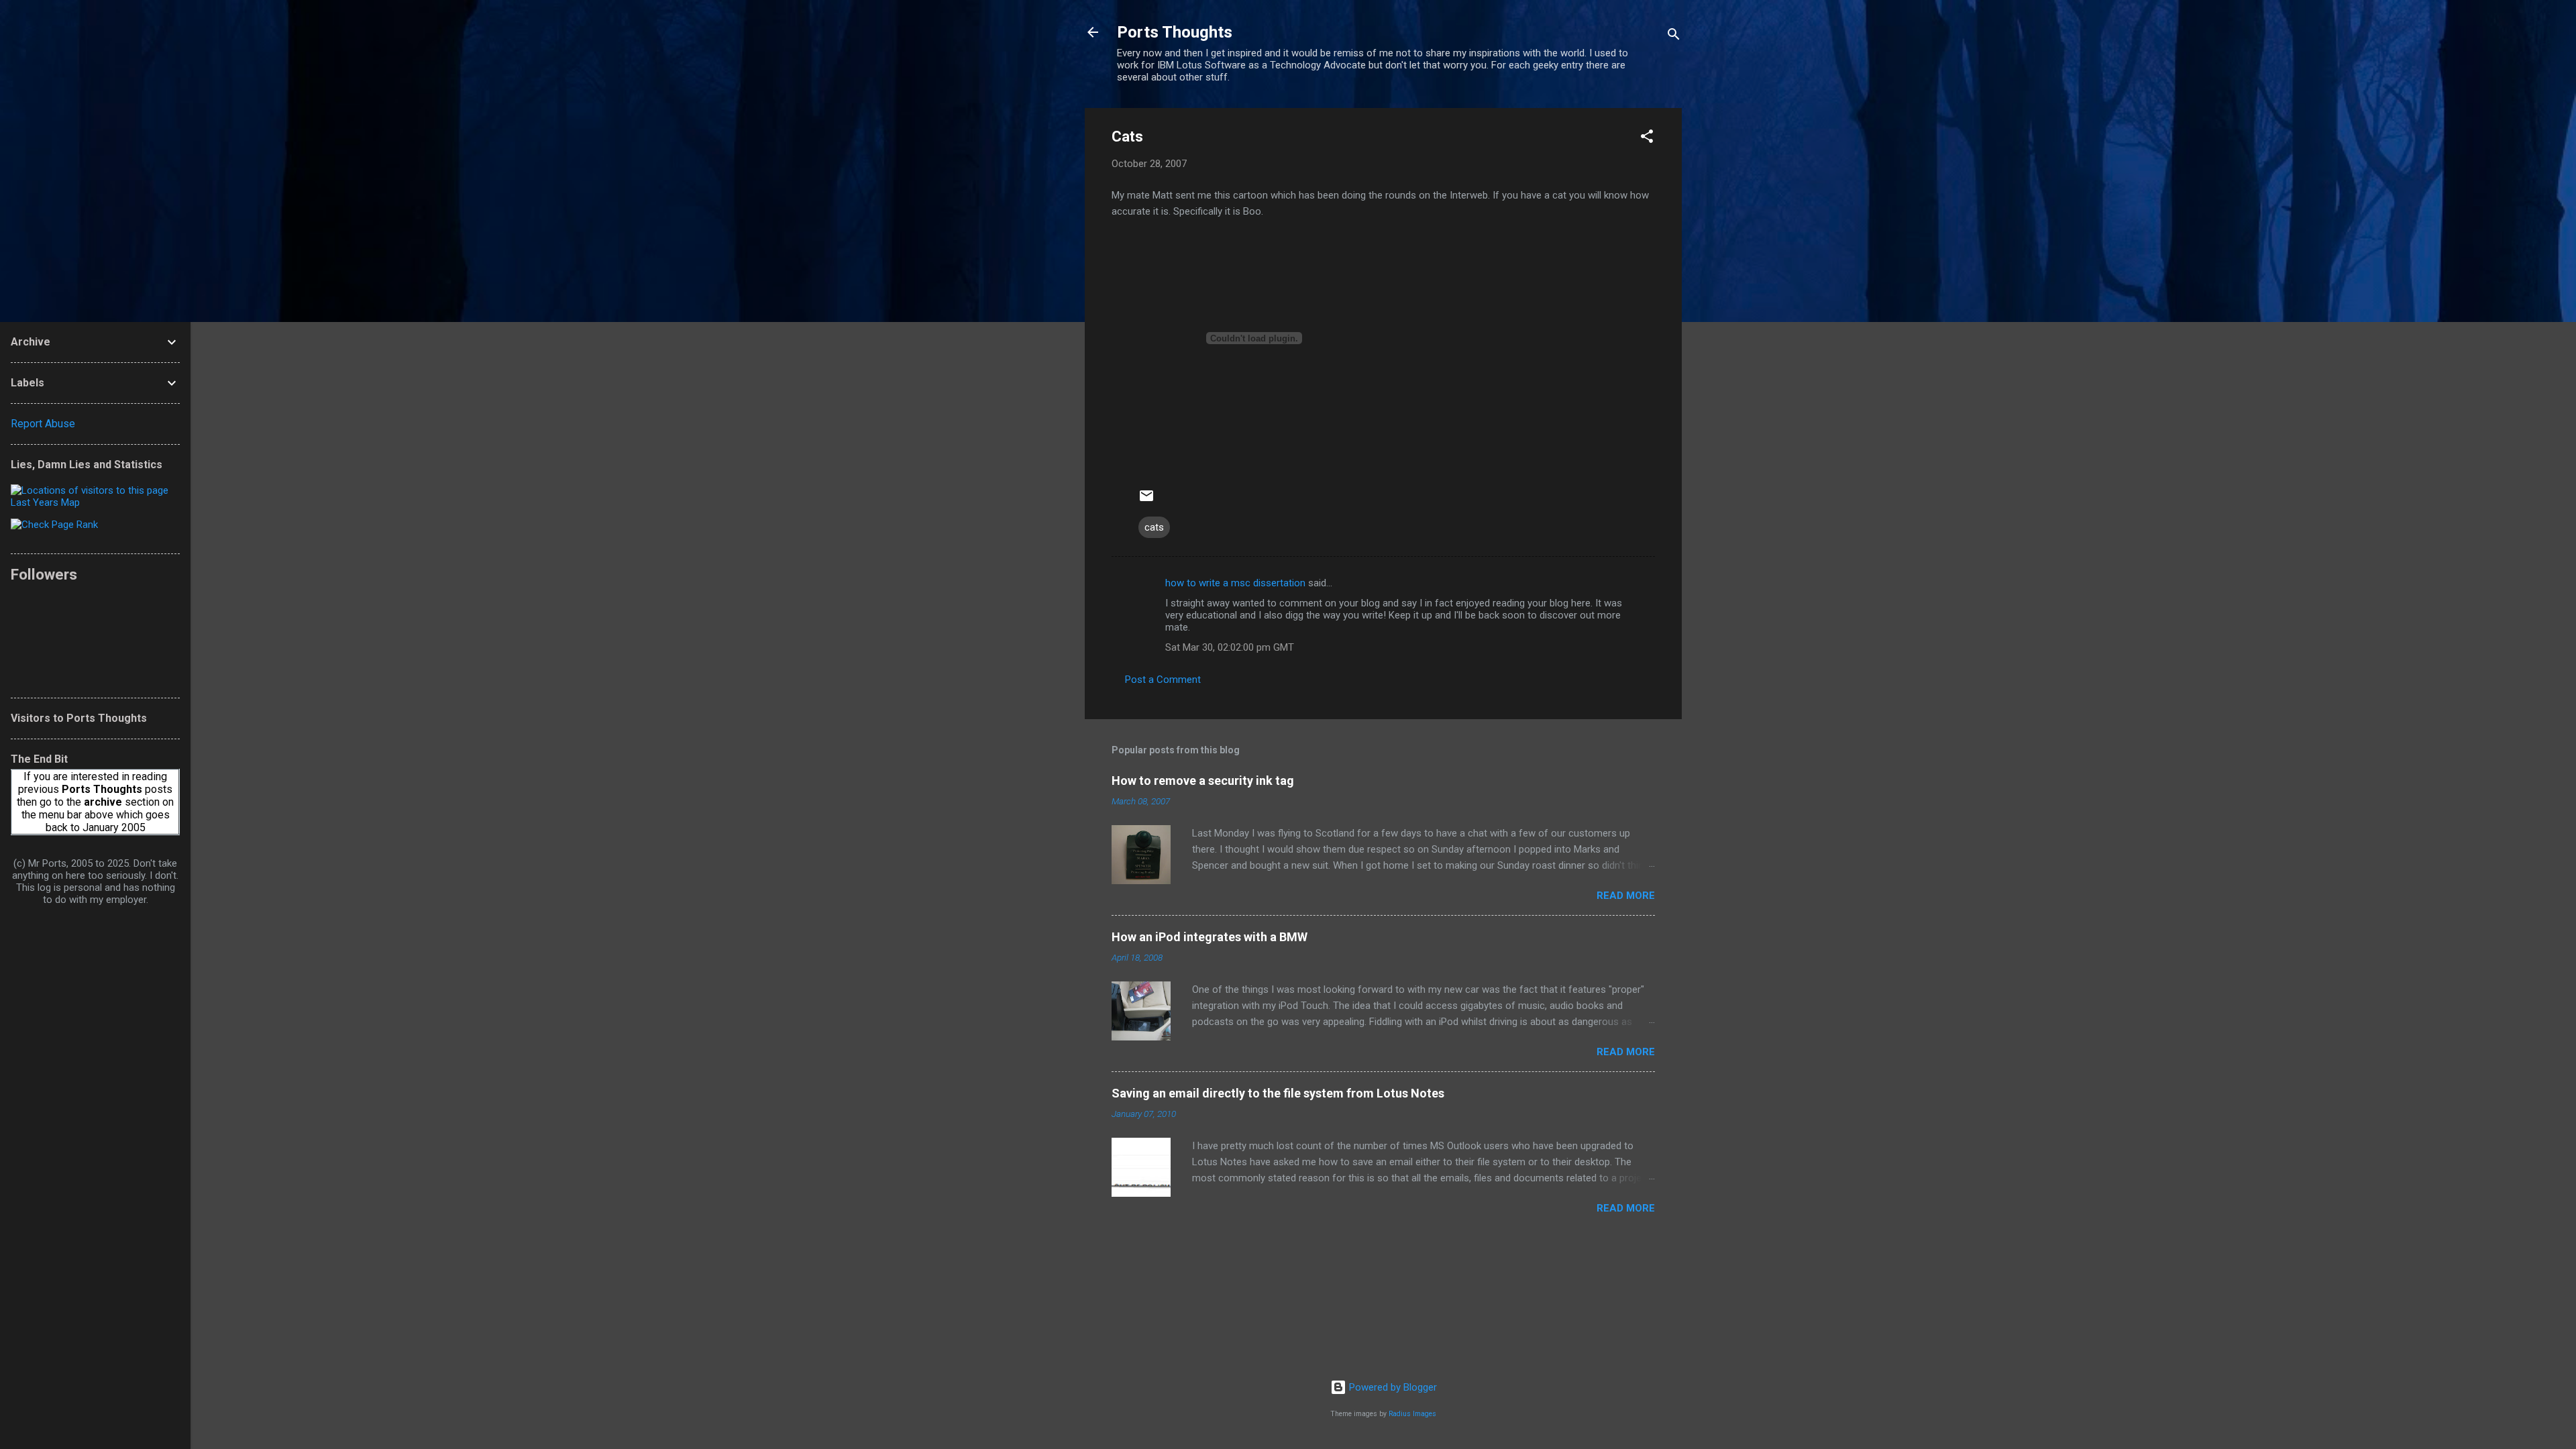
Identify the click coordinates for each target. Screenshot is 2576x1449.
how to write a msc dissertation (1235, 583)
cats (1154, 527)
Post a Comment (1163, 680)
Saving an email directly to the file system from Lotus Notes (1278, 1093)
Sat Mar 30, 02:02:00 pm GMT (1230, 647)
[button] (1647, 139)
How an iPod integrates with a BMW (1210, 937)
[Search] (1674, 37)
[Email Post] (1146, 500)
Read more (1626, 896)
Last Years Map (45, 502)
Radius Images (1412, 1414)
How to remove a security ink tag (1203, 781)
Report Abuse (43, 424)
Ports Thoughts (1175, 32)
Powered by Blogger (1392, 1387)
